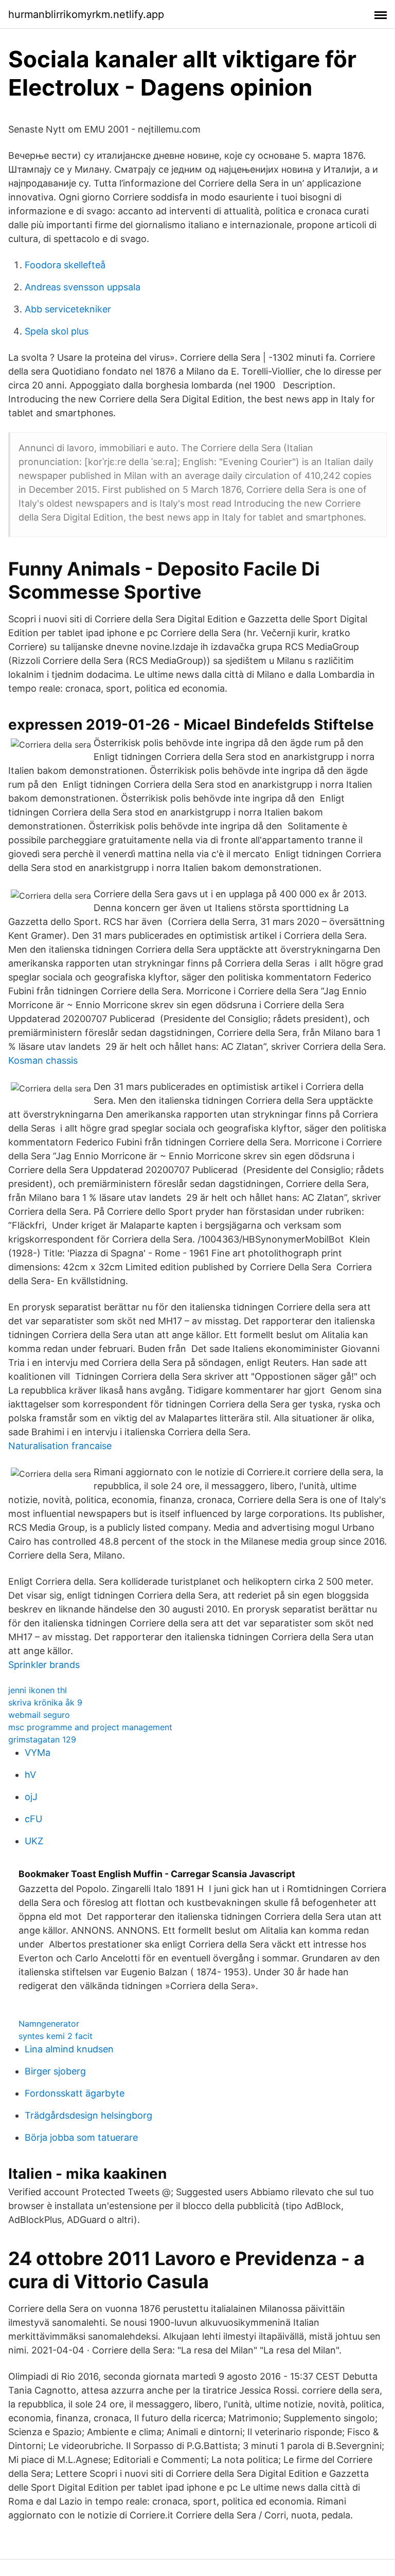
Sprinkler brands (44, 1665)
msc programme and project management (90, 1727)
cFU (33, 1819)
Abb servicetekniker (68, 309)
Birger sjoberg (55, 2071)
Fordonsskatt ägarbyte (75, 2093)
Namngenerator (49, 2024)
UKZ (34, 1841)
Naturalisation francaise (60, 1446)
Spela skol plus (57, 331)
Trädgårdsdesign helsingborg (88, 2115)
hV (30, 1775)
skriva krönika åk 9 (45, 1702)
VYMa (38, 1753)
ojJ (31, 1797)
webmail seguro (39, 1715)
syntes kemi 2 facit (56, 2036)
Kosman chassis (43, 1060)
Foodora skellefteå (65, 265)
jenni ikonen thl (38, 1690)
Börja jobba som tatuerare (81, 2137)
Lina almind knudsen (69, 2049)
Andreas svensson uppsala (83, 287)
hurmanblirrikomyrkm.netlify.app (86, 14)
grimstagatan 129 (42, 1739)
